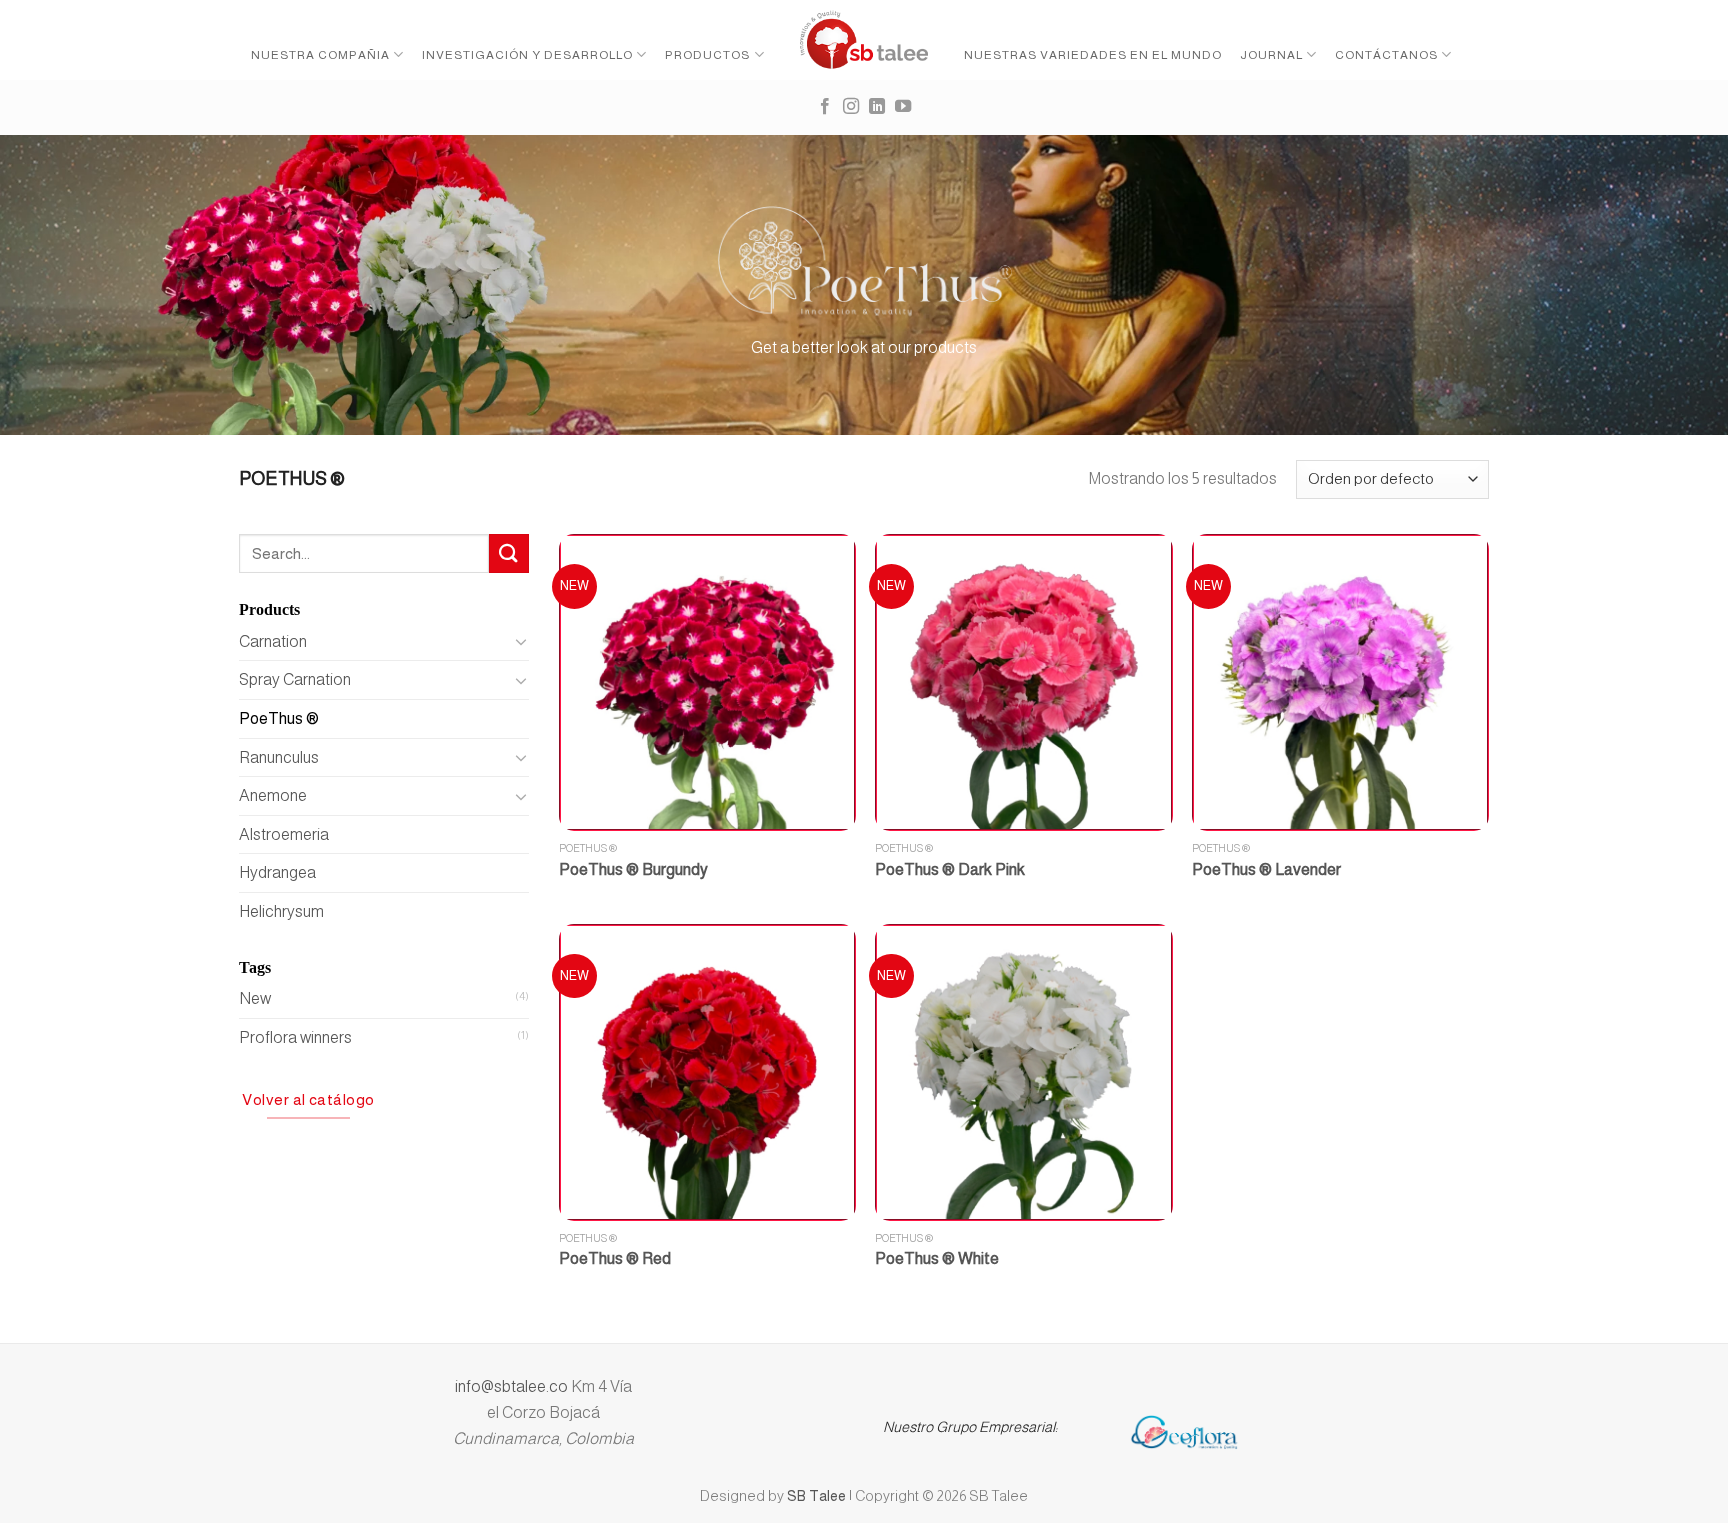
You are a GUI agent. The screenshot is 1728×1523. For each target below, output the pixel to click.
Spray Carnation (295, 679)
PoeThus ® (279, 718)
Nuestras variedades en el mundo (1093, 55)
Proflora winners (295, 1037)
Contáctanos (1386, 55)
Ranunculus (279, 757)
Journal (1271, 55)
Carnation (273, 641)
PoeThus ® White (937, 1258)
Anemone (273, 795)
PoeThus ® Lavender (1266, 869)
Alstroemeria (284, 834)
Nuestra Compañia (320, 55)
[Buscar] (509, 553)
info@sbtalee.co (513, 1386)
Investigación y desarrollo (527, 55)
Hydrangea (277, 872)
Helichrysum (281, 911)
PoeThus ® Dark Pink (950, 869)
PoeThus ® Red (615, 1258)
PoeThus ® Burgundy (633, 869)
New (255, 998)
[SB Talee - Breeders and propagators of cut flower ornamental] (864, 40)
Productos (707, 55)
